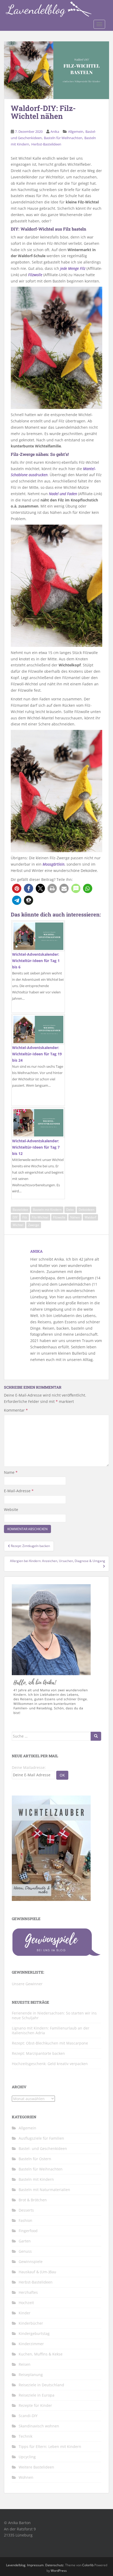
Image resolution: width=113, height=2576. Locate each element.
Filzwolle (35, 275)
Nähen (75, 1217)
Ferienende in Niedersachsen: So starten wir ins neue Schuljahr (54, 2015)
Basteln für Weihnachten (63, 138)
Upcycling (27, 2457)
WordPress (59, 2571)
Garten (25, 2241)
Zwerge (34, 1225)
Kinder (25, 2313)
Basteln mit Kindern (47, 1210)
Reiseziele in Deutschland (41, 2385)
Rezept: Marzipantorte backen (38, 2053)
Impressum (35, 2565)
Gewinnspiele (31, 2262)
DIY (15, 1217)
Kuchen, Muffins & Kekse (41, 2354)
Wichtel (18, 1225)
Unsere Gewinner (27, 1984)
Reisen (25, 2364)
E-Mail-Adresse (19, 1491)
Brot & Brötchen (33, 2200)
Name (11, 1472)
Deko (70, 1210)
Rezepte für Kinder (35, 2405)
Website (11, 1509)
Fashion (25, 2220)
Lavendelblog (16, 2565)
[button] (17, 888)
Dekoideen (86, 1210)
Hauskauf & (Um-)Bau (37, 2272)
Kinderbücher (31, 2323)
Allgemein (76, 131)
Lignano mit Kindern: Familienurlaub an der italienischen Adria (51, 2030)
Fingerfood (28, 2231)
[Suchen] (96, 1736)
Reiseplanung (31, 2375)
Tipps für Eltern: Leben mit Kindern (50, 2446)
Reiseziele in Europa (37, 2395)
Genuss (25, 2251)
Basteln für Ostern (35, 2159)
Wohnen (26, 2477)
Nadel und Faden (63, 494)
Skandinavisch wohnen (39, 2426)
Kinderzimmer (31, 2344)
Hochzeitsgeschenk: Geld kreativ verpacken (50, 2064)
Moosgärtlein (53, 864)
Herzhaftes (28, 2292)
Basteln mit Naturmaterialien (44, 2190)
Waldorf (90, 1217)
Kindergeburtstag (34, 2333)
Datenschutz (54, 2565)
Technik (25, 2436)
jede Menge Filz (72, 268)
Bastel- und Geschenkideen (43, 2148)
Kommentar (16, 1410)
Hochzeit (26, 2303)
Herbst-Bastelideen (46, 144)
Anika (55, 131)
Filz (25, 1217)
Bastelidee (20, 1210)
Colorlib (88, 2565)
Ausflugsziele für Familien (41, 2138)
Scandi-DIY (28, 2416)
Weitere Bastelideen (36, 2467)
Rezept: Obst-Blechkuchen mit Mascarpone (50, 2043)
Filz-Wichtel (40, 1217)
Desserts (26, 2210)
